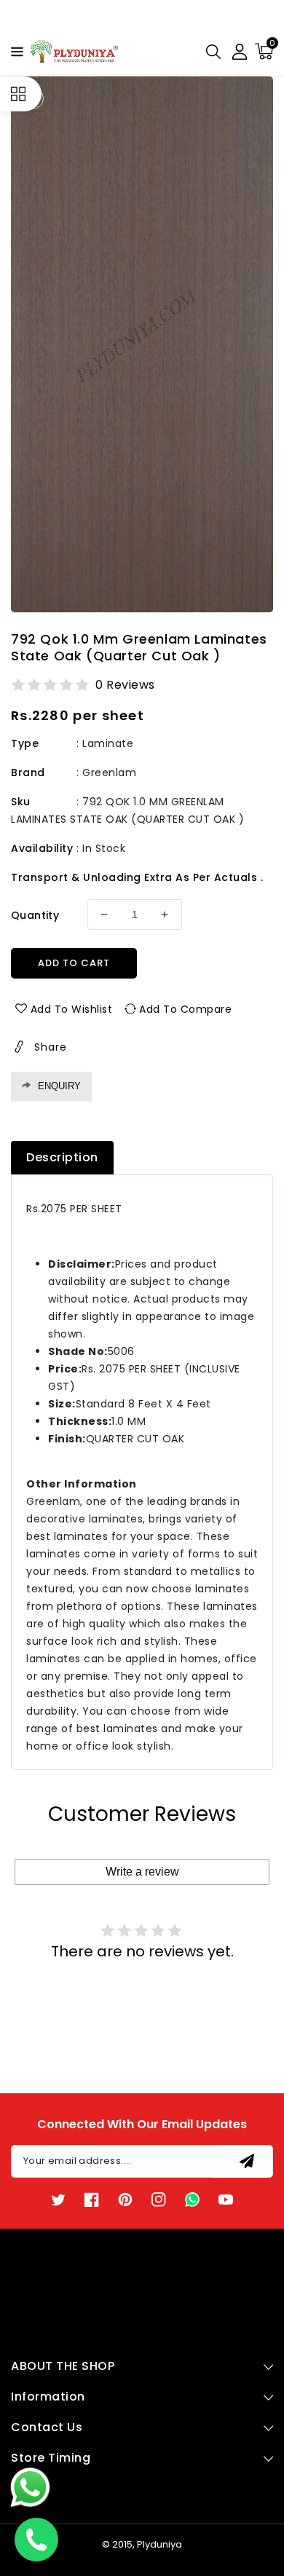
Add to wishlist (72, 1009)
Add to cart (74, 963)
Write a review (142, 1872)
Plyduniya (159, 2544)
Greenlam (109, 773)
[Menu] (13, 52)
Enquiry (59, 1086)
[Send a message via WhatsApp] (30, 2488)
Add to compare (185, 1009)
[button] (13, 51)
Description (62, 1157)
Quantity (35, 915)
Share (51, 1047)
